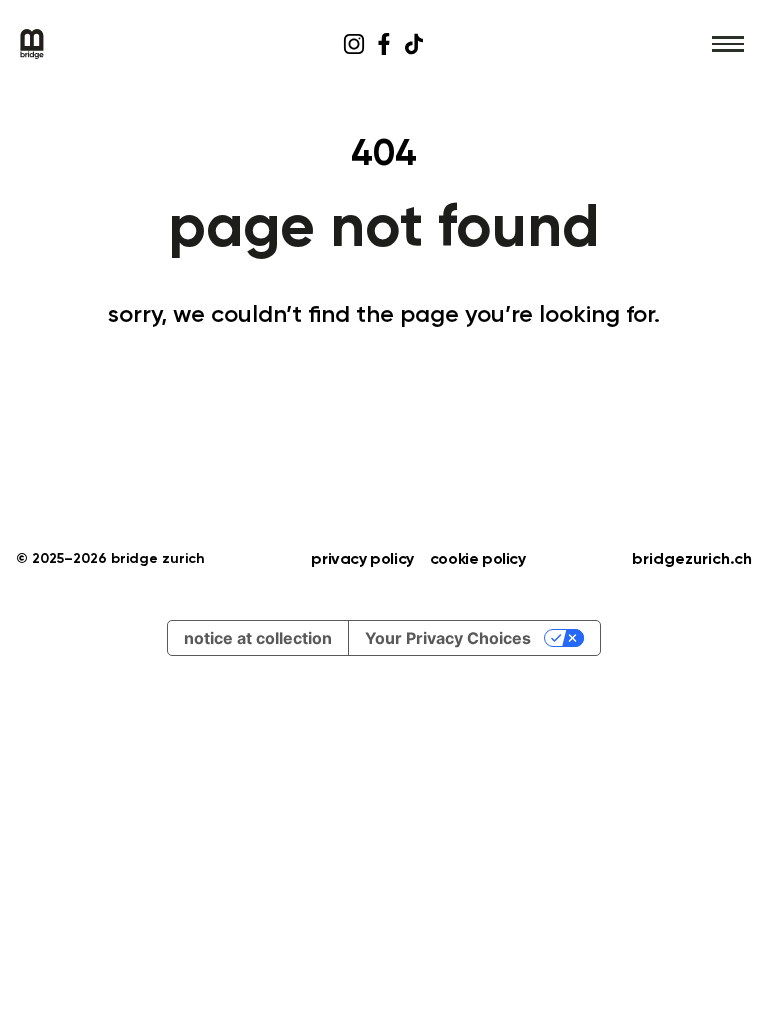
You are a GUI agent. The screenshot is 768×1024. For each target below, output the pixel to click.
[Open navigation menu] (728, 44)
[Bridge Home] (138, 44)
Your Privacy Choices (448, 638)
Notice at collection (258, 638)
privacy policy (362, 560)
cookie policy (478, 560)
